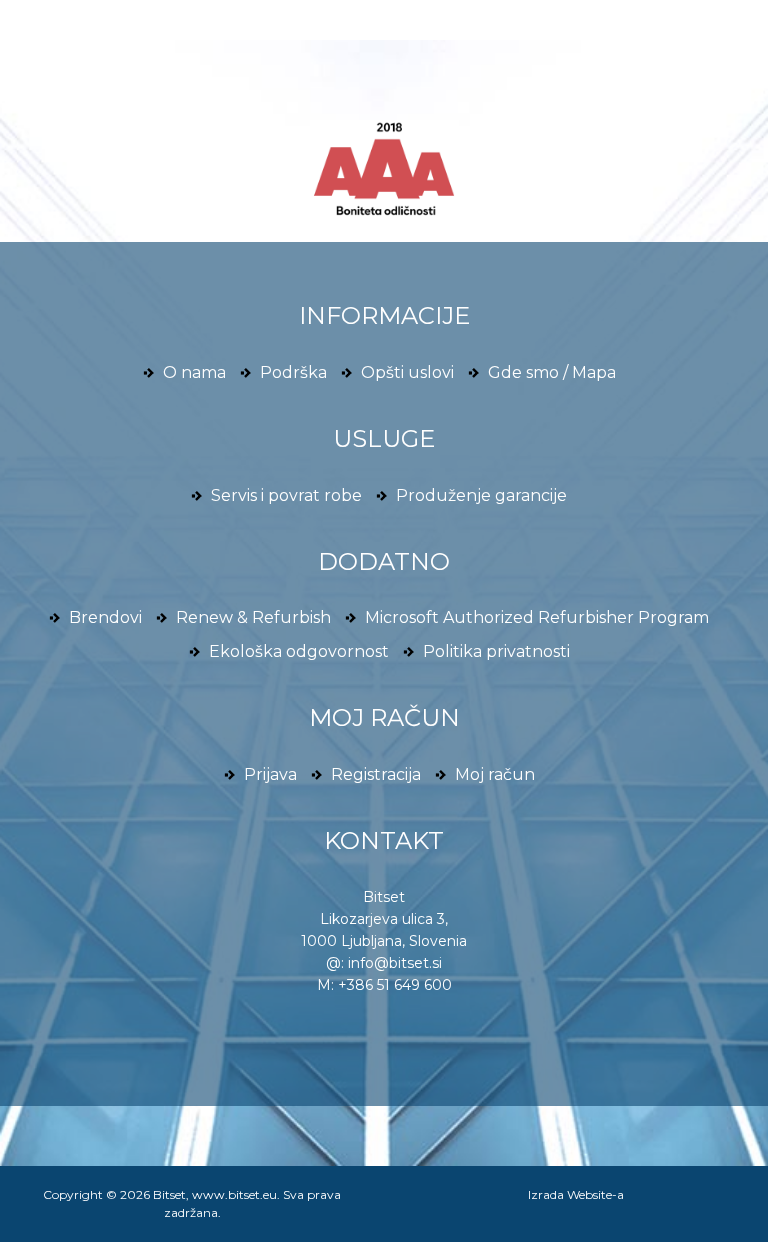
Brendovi (105, 617)
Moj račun (495, 774)
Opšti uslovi (407, 372)
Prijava (270, 774)
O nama (194, 372)
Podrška (293, 372)
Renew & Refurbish (253, 617)
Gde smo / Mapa (552, 372)
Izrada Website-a (576, 1194)
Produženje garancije (481, 495)
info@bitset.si (395, 963)
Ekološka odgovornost (299, 651)
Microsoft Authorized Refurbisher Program (537, 617)
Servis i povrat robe (286, 495)
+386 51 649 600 (395, 985)
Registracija (376, 774)
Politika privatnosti (496, 651)
